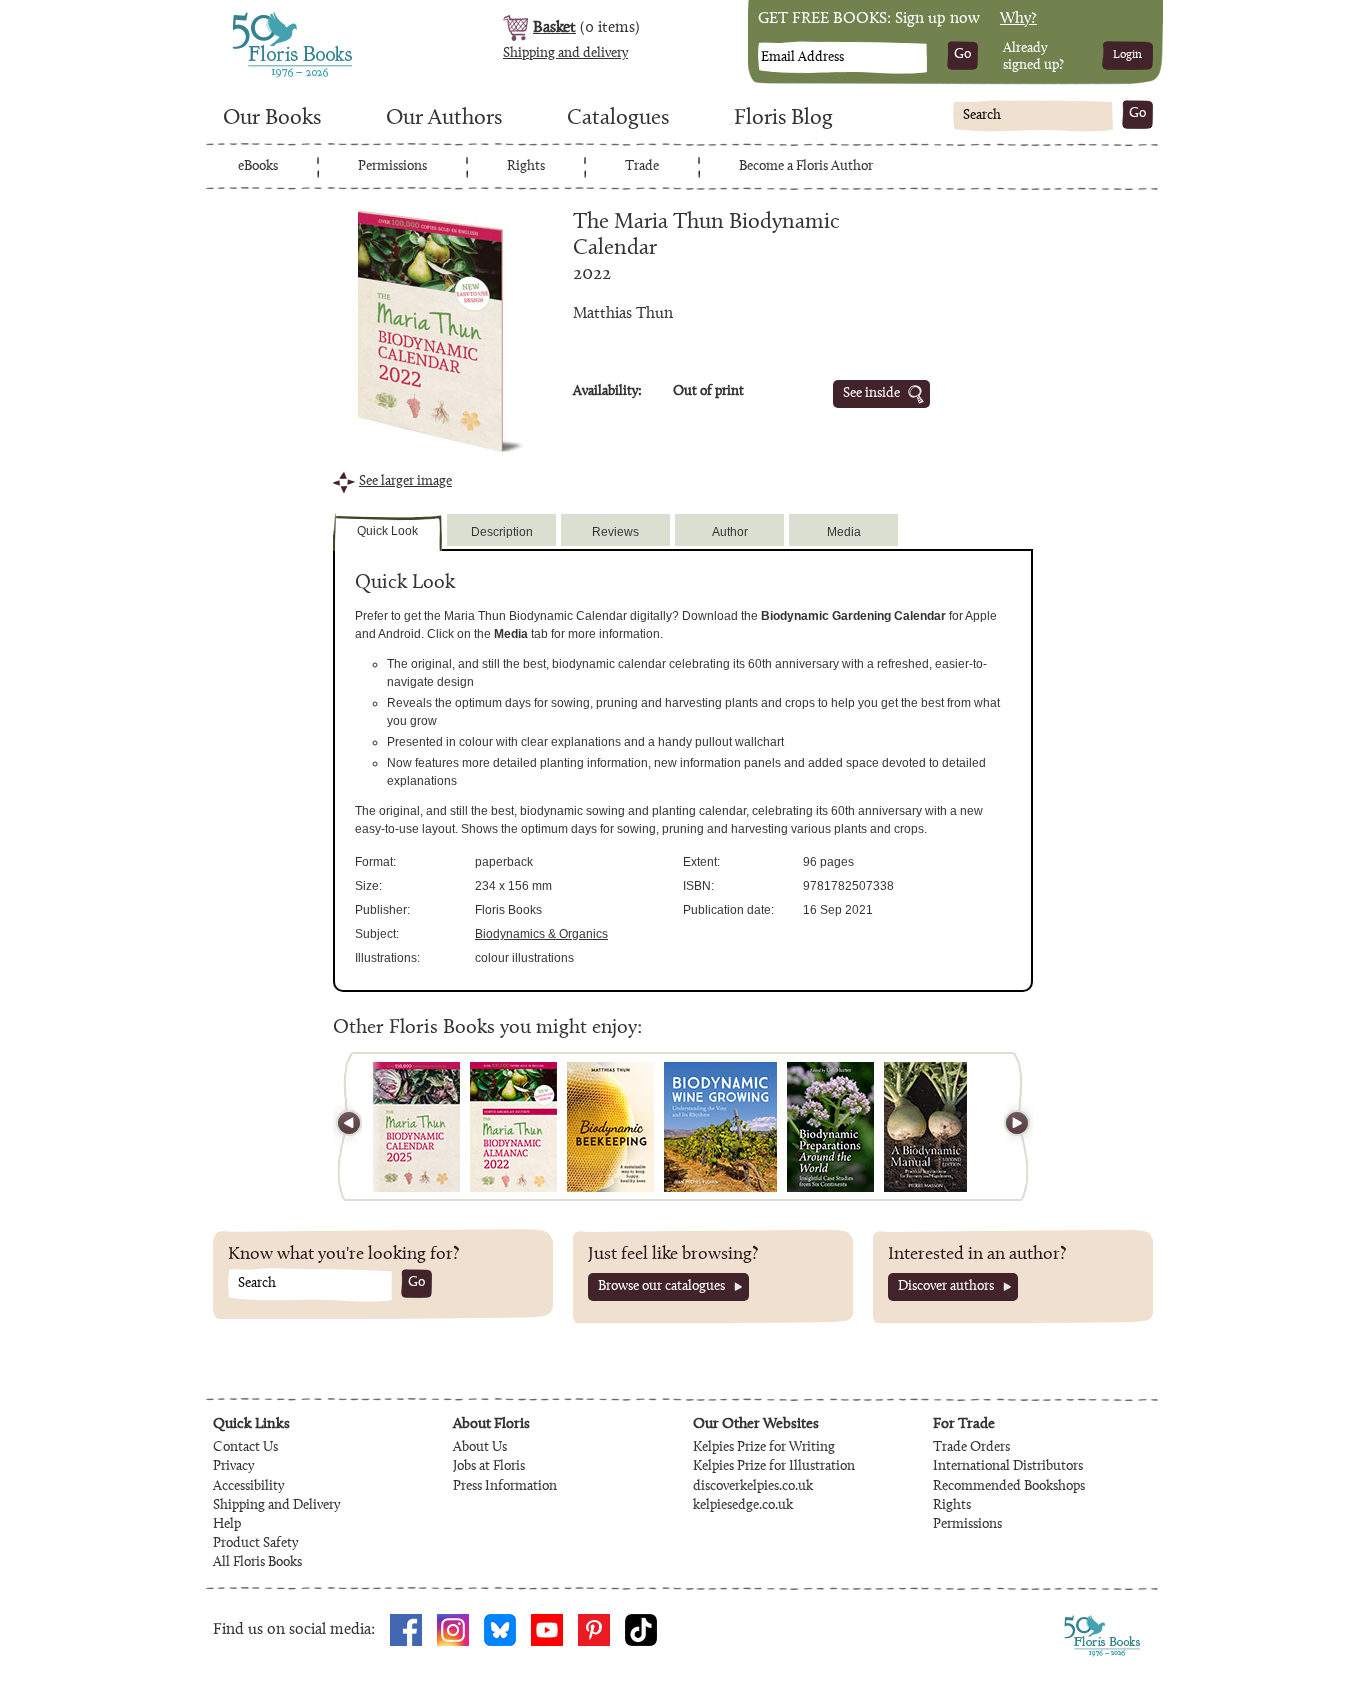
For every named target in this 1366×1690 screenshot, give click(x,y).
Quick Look (387, 531)
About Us (480, 1448)
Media (844, 532)
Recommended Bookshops (1009, 1487)
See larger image (405, 482)
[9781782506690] (720, 1127)
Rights (526, 167)
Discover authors (946, 1287)
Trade (642, 167)
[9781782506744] (610, 1127)
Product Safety (255, 1544)
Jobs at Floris (489, 1467)
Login (1127, 55)
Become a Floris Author (806, 167)
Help (227, 1525)
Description (502, 532)
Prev (358, 1126)
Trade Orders (971, 1448)
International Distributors (1008, 1467)
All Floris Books (257, 1563)
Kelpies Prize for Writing (764, 1448)
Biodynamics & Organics (541, 934)
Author (730, 532)
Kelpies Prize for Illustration (774, 1467)
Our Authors (444, 119)
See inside (871, 394)
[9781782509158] (416, 1127)
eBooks (258, 167)
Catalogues (618, 119)
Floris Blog (783, 119)
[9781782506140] (830, 1127)
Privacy (233, 1467)
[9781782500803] (925, 1127)
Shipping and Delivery (276, 1506)
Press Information (505, 1487)
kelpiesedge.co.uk (743, 1506)
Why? (1018, 19)
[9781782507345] (513, 1127)
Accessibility (248, 1487)
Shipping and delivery (565, 54)
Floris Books (255, 18)
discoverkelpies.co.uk (753, 1487)
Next (1008, 1126)
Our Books (272, 119)
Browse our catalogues (661, 1287)
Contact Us (245, 1448)
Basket (554, 28)
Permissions (392, 167)
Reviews (615, 532)
